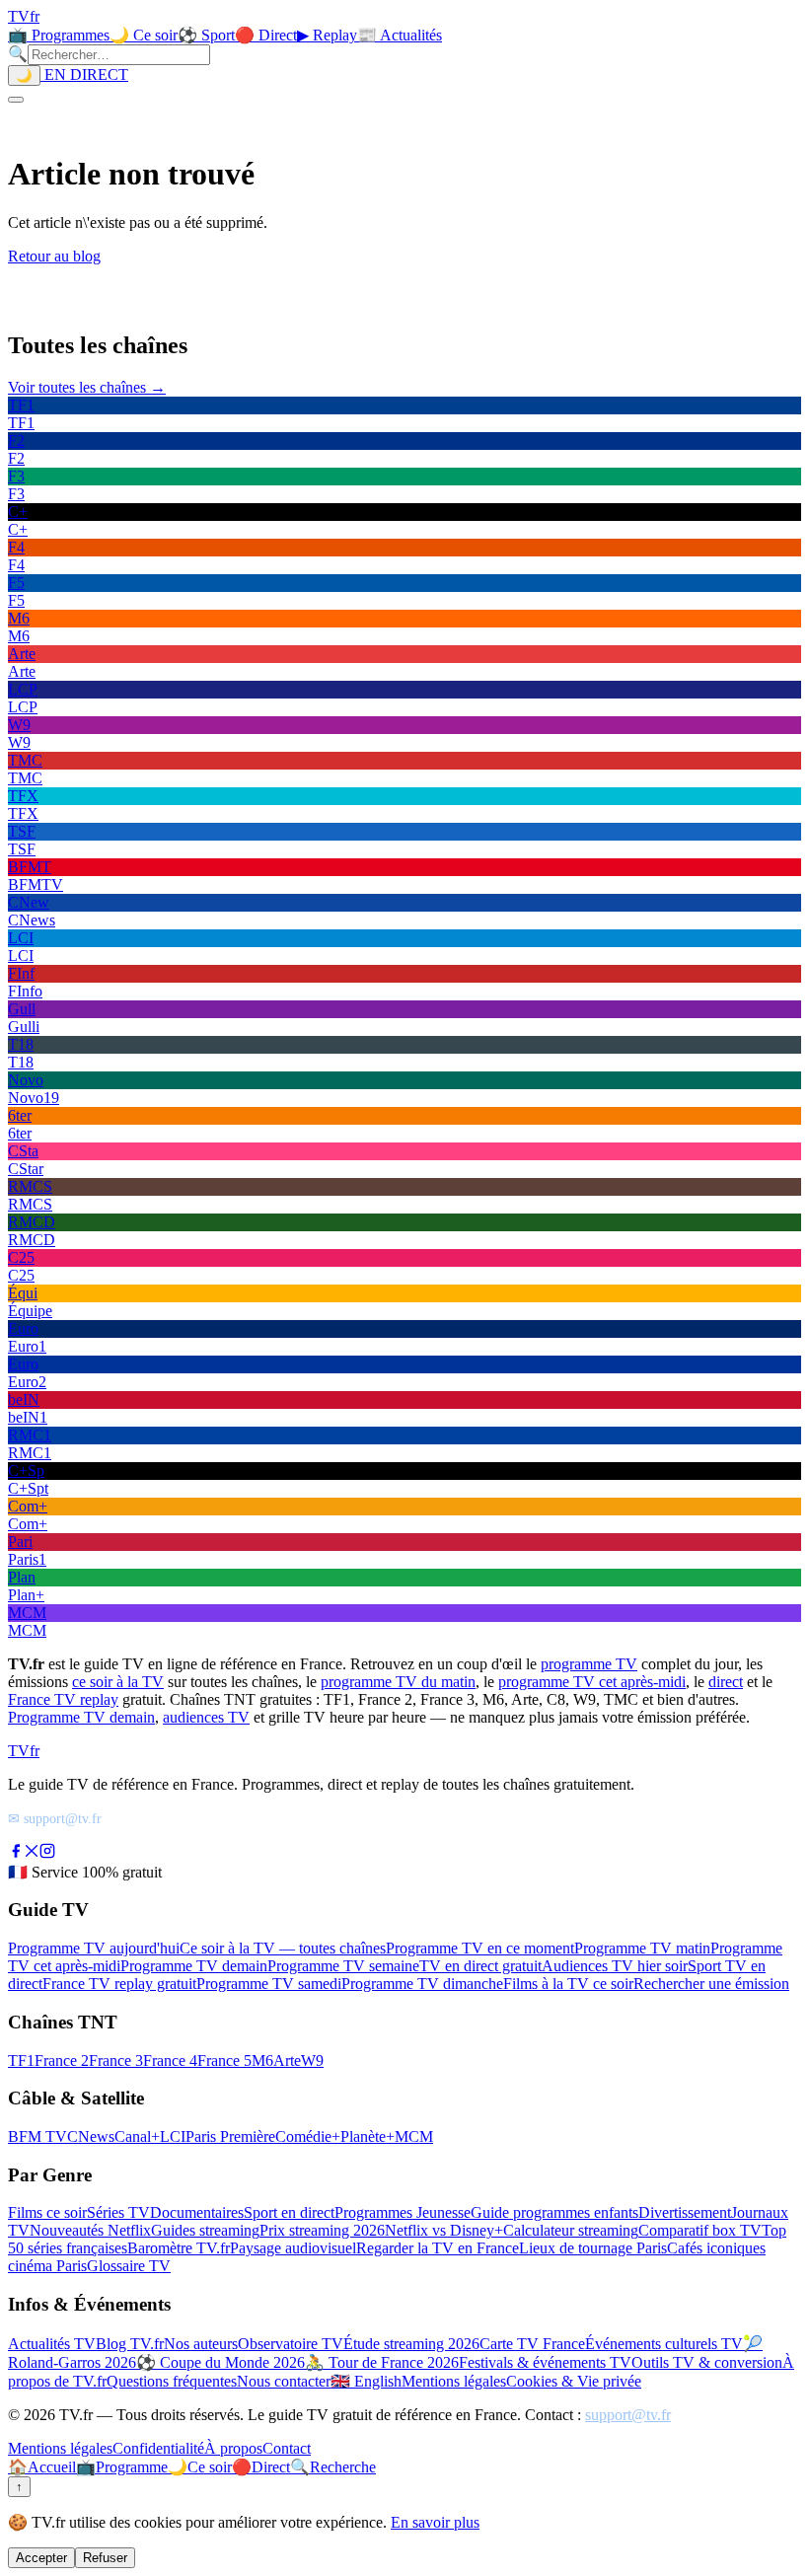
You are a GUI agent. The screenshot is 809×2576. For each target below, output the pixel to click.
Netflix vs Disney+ (444, 2230)
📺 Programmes (59, 35)
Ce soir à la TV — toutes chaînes (283, 1948)
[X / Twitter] (32, 1853)
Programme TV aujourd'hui (94, 1948)
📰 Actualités (400, 35)
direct (726, 1682)
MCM (414, 2136)
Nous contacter (284, 2381)
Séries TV (118, 2212)
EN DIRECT (84, 74)
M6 (262, 2061)
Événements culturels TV (664, 2344)
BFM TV (37, 2136)
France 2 (62, 2061)
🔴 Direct (266, 35)
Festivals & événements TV (545, 2362)
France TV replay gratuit (119, 1984)
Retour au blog (54, 256)
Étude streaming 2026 (411, 2344)
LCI (173, 2136)
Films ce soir (47, 2212)
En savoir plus (435, 2522)
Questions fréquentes (172, 2381)
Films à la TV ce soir (568, 1984)
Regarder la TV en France (438, 2248)
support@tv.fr (628, 2415)
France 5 (224, 2061)
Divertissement (685, 2212)
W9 (312, 2061)
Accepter (41, 2558)
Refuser (105, 2558)
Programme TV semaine (343, 1966)
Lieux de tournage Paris (593, 2248)
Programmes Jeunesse (403, 2212)
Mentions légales (454, 2381)
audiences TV (206, 1717)
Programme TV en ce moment (480, 1948)
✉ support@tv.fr (55, 1818)
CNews (91, 2136)
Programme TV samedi (269, 1984)
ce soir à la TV (118, 1682)
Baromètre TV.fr (179, 2248)
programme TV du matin (398, 1682)
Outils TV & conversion (707, 2362)
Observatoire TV (291, 2344)
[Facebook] (16, 1853)
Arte (287, 2061)
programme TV (589, 1664)
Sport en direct (289, 2212)
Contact (287, 2448)
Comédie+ (308, 2136)
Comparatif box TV (700, 2230)
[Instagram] (47, 1853)
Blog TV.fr (130, 2344)
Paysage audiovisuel (293, 2248)
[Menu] (16, 100)
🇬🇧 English (366, 2381)
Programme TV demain (81, 1717)
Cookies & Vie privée (574, 2381)
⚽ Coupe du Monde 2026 (221, 2362)
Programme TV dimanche (422, 1984)
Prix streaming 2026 (322, 2230)
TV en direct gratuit (480, 1966)
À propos (233, 2448)
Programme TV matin (642, 1948)
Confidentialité (158, 2448)
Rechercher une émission (711, 1984)
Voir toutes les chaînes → (87, 387)
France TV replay (63, 1699)
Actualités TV (52, 2344)
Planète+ (368, 2136)
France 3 (116, 2061)
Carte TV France (532, 2344)
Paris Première (230, 2136)
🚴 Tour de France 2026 (382, 2362)
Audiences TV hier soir (615, 1966)
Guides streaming (205, 2230)
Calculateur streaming (571, 2230)
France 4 (170, 2061)
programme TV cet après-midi (592, 1682)
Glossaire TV (129, 2266)
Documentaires (197, 2212)
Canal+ (137, 2136)
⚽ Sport (206, 35)
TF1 (21, 2061)
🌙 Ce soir (144, 35)
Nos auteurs (201, 2344)
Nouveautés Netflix (90, 2230)
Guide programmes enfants (554, 2212)
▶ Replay (327, 35)
